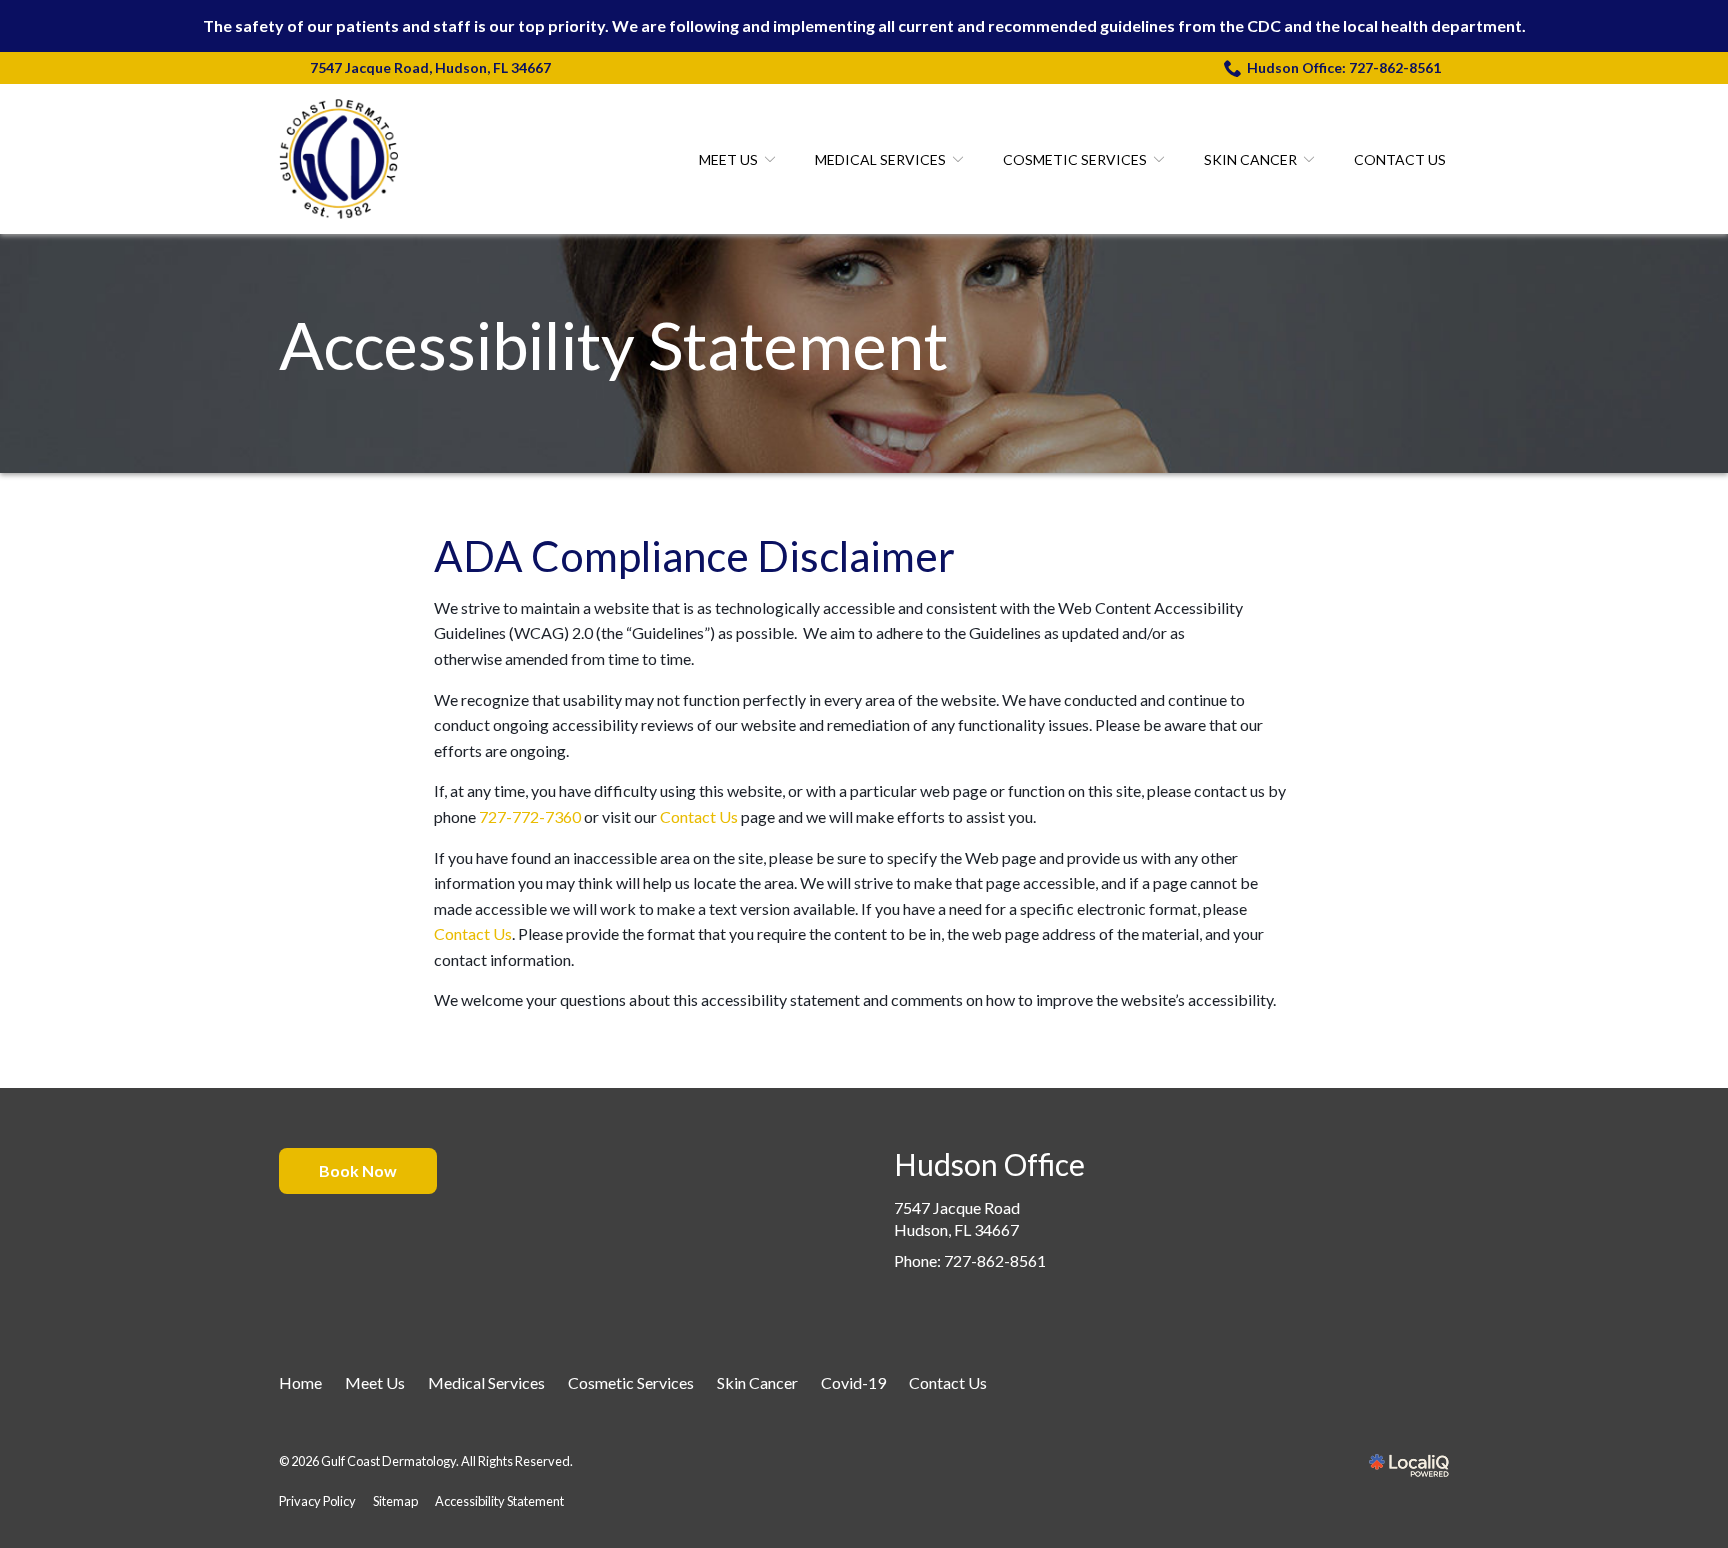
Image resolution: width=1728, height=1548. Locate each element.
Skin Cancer (1250, 159)
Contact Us (1400, 159)
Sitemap (395, 1501)
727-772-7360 (530, 816)
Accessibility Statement (613, 345)
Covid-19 (853, 1382)
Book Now (358, 1170)
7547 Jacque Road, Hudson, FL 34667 (430, 67)
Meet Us (728, 159)
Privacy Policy (317, 1501)
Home (300, 1382)
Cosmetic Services (1075, 159)
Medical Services (880, 159)
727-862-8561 (995, 1260)
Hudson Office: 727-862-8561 (1344, 67)
